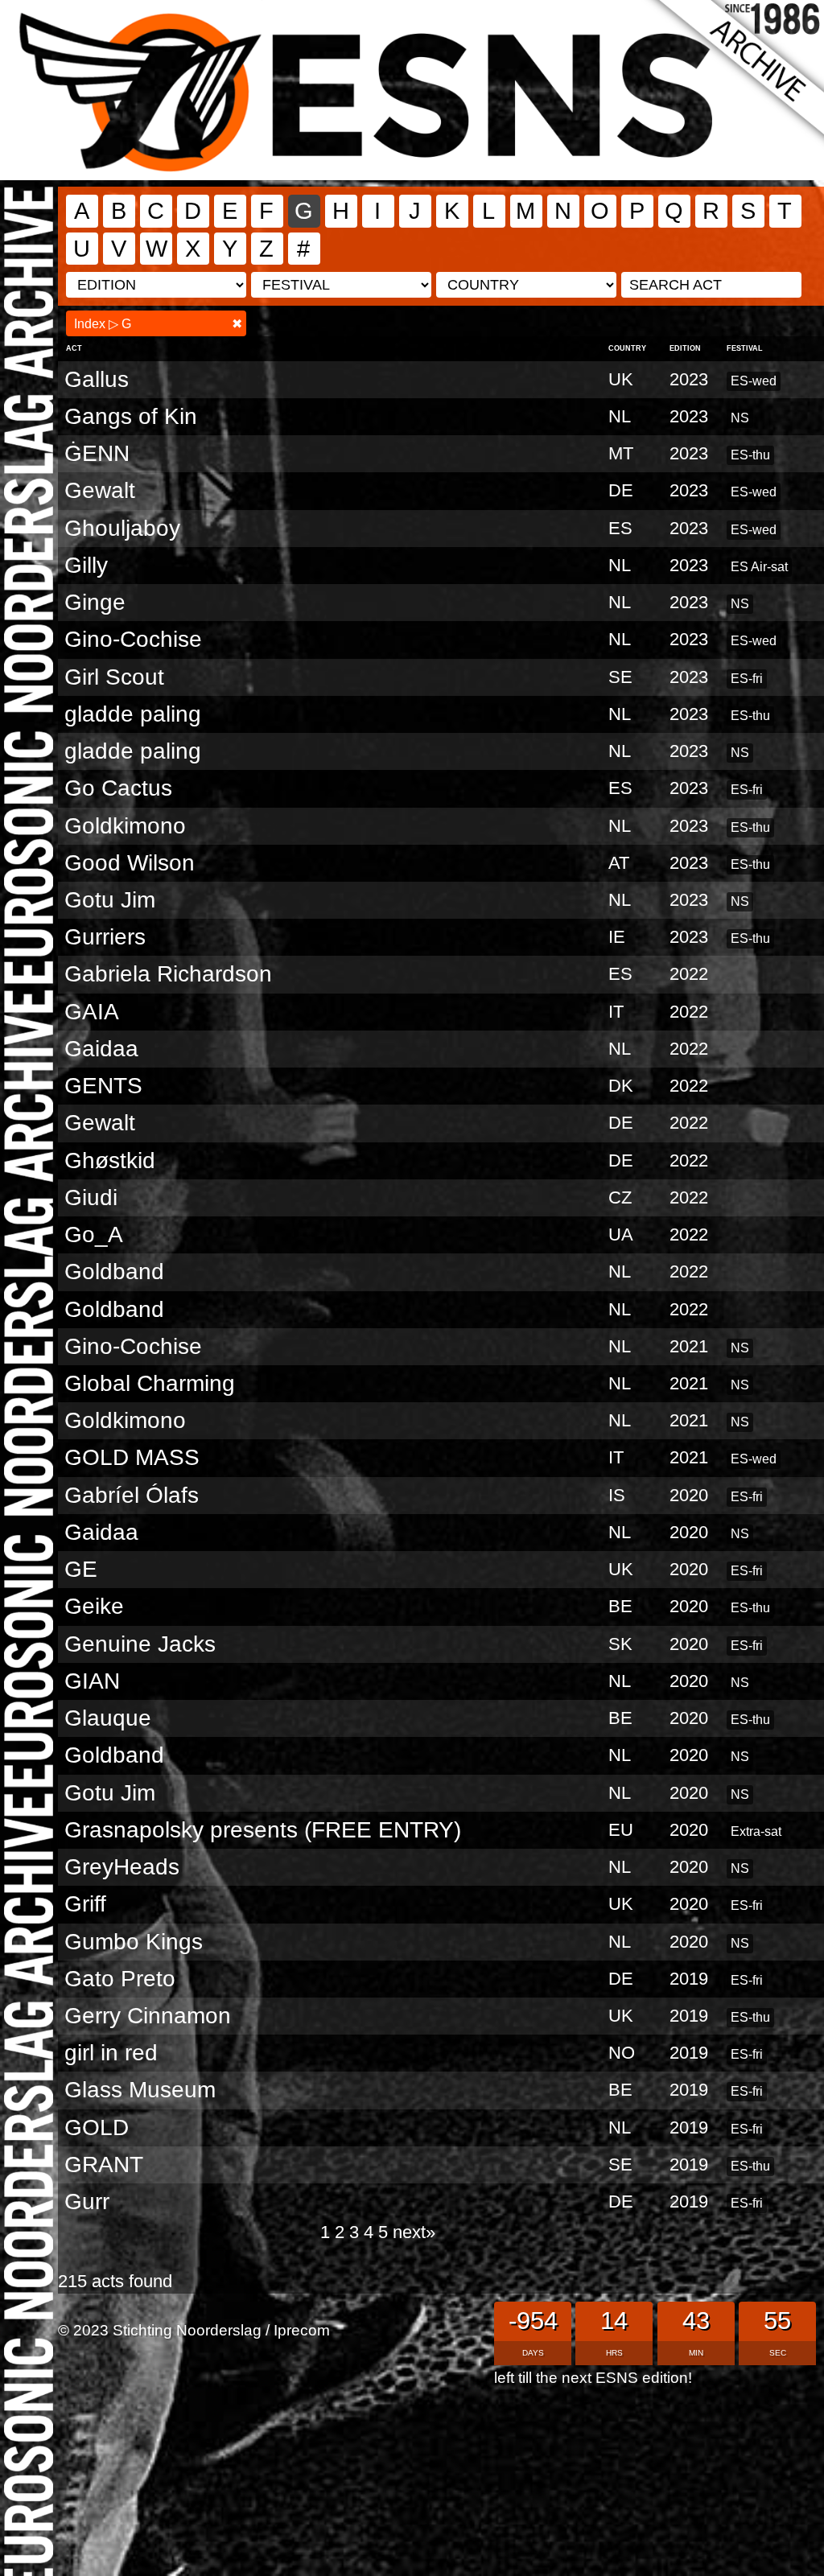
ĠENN (97, 453)
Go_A (94, 1235)
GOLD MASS (132, 1457)
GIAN (92, 1681)
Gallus (97, 379)
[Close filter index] (237, 324)
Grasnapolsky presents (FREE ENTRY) (263, 1830)
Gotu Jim (110, 900)
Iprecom (302, 2330)
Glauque (108, 1718)
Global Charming (150, 1383)
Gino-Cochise (133, 639)
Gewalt (100, 490)
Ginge (95, 602)
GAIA (92, 1012)
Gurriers (105, 937)
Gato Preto (120, 1979)
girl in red (111, 2053)
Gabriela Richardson (168, 974)
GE (81, 1569)
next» (414, 2232)
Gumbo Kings (134, 1942)
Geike (94, 1606)
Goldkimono (125, 826)
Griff (85, 1904)
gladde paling (133, 714)
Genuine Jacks (140, 1644)
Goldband (114, 1272)
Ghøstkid (110, 1160)
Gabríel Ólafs (132, 1495)
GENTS (103, 1086)
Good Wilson (130, 863)
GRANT (104, 2164)
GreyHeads (122, 1867)
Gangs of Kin (131, 416)
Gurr (87, 2202)
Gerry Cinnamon (148, 2016)
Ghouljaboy (122, 528)
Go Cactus (118, 788)
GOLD (97, 2127)
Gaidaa (101, 1049)
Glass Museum (140, 2090)
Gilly (86, 565)
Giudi (91, 1197)
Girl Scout (114, 677)
